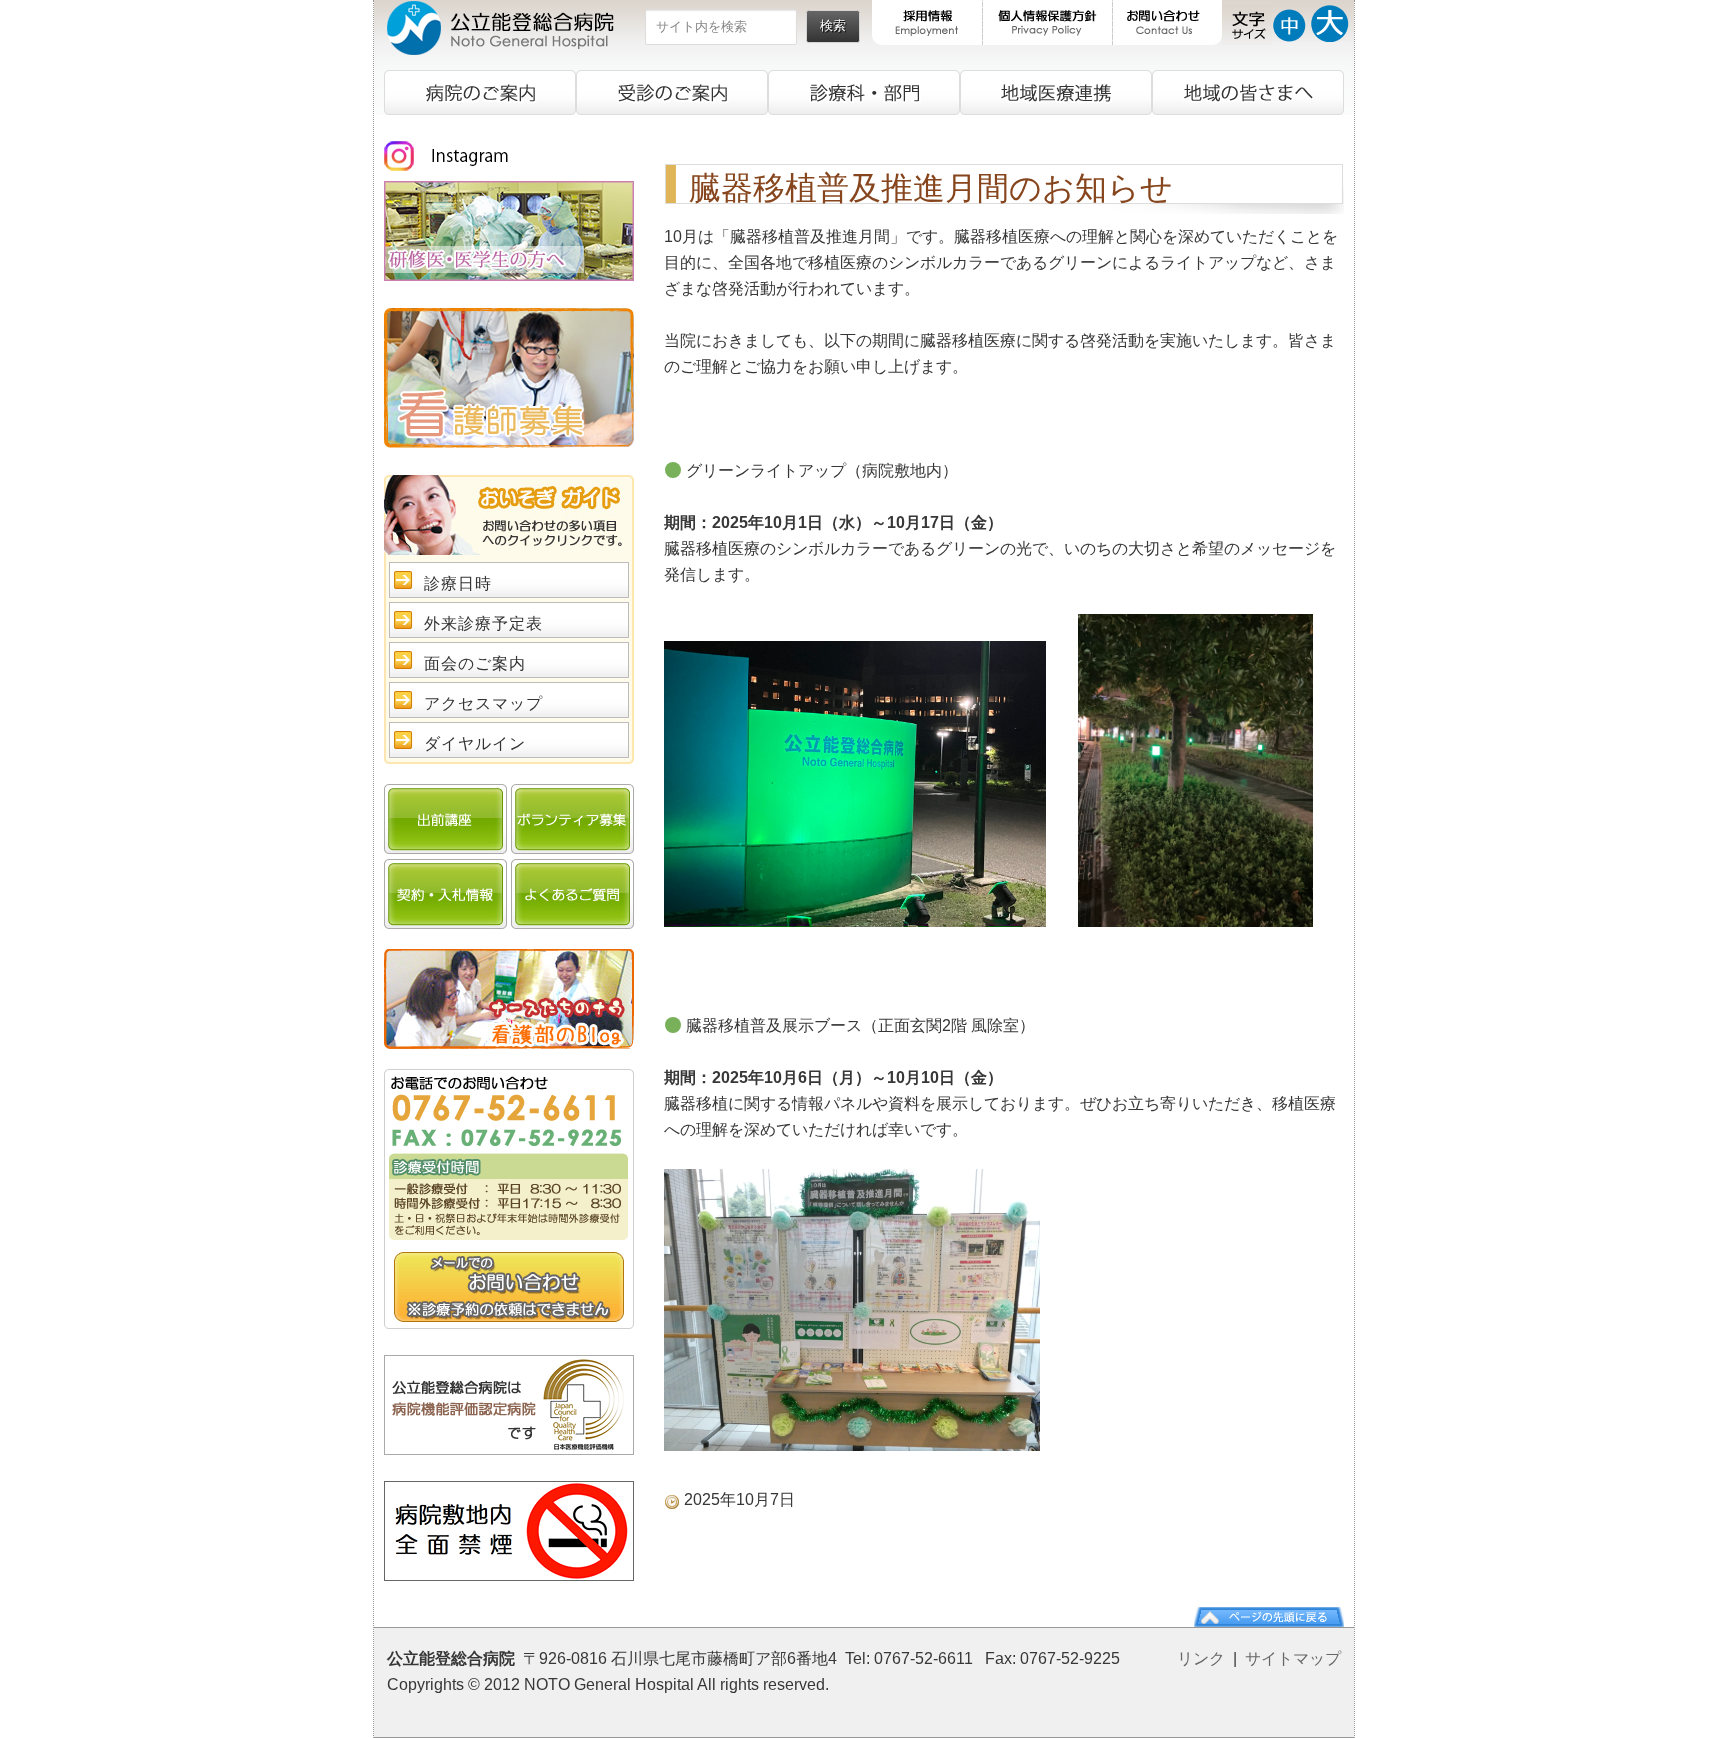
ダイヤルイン (475, 743)
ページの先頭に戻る (1269, 1617)
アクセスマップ (483, 703)
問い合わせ (509, 1286)
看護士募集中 (509, 378)
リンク (1201, 1658)
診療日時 (458, 583)
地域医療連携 (1056, 92)
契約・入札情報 (445, 894)
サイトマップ (1293, 1658)
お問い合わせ (1167, 22)
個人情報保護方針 (1048, 22)
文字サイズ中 (1289, 22)
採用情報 (927, 22)
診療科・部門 (864, 92)
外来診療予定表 (483, 623)
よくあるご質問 (572, 894)
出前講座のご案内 (445, 819)
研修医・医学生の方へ (509, 231)
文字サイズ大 (1329, 22)
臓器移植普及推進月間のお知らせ (931, 188)
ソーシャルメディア (509, 156)
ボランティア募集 (572, 819)
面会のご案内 (475, 663)
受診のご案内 (672, 92)
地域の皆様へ (1248, 92)
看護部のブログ (509, 999)
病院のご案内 (480, 92)
